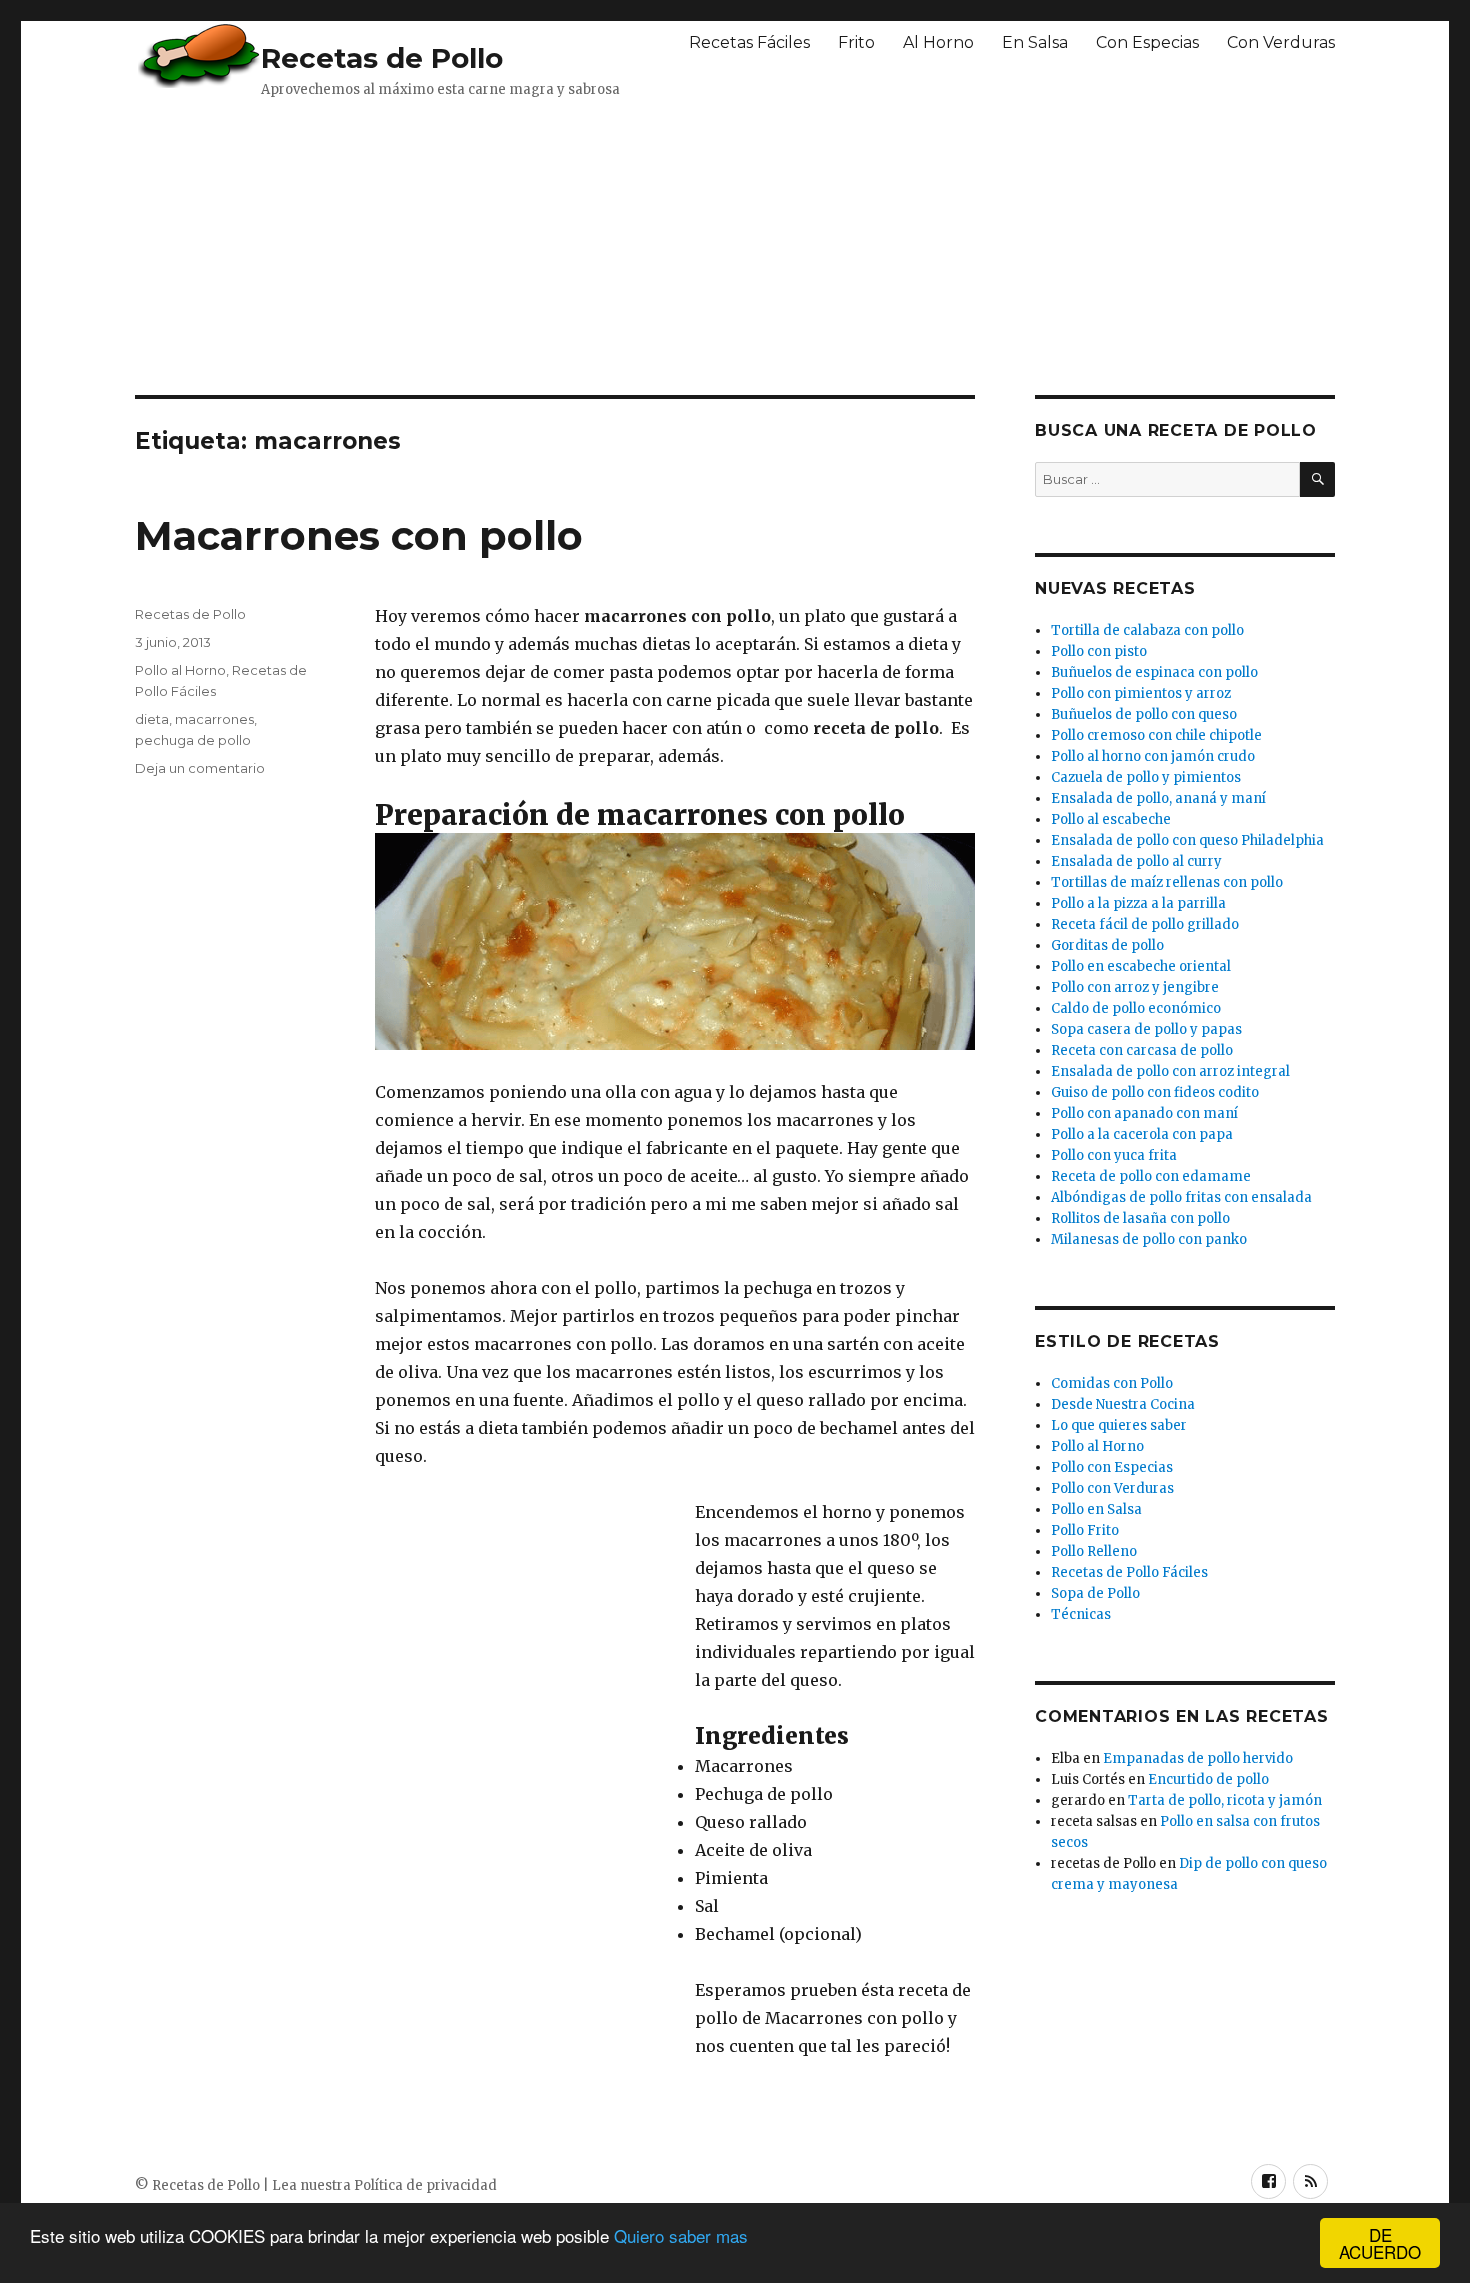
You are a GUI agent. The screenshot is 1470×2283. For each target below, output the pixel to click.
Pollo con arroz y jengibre (1135, 987)
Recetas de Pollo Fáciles (1129, 1572)
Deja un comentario (200, 768)
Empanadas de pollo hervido (1198, 1758)
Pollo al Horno (180, 670)
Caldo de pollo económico (1136, 1008)
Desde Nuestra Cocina (1123, 1404)
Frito (856, 42)
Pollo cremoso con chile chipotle (1156, 735)
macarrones (214, 719)
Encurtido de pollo (1208, 1779)
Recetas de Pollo (382, 58)
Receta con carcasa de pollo (1142, 1050)
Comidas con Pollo (1112, 1383)
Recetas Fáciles (749, 42)
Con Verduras (1281, 42)
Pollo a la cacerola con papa (1142, 1134)
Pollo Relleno (1094, 1551)
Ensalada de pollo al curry (1136, 861)
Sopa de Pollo (1095, 1593)
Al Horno (938, 42)
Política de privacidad (425, 2185)
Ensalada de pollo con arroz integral (1170, 1071)
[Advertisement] (620, 245)
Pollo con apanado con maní (1144, 1113)
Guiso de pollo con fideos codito (1155, 1092)
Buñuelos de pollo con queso (1144, 714)
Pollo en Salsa (1096, 1509)
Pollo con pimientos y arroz (1141, 693)
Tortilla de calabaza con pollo (1147, 630)
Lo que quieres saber (1119, 1425)
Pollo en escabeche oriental (1141, 966)
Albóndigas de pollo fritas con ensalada (1181, 1197)
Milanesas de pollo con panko (1149, 1239)
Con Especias (1147, 42)
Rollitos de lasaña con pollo (1140, 1218)
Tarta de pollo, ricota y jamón (1225, 1800)
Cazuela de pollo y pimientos (1146, 777)
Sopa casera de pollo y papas (1146, 1029)
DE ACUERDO (1380, 2243)
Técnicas (1081, 1614)
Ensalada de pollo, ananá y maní (1158, 798)
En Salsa (1035, 42)
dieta (152, 719)
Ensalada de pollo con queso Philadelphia (1187, 840)
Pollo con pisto (1099, 651)
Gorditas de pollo (1107, 945)
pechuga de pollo (193, 740)
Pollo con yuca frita (1114, 1155)
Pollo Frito (1085, 1530)
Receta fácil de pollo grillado (1145, 924)
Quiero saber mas (681, 2235)
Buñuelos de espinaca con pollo (1154, 672)
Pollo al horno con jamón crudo (1153, 756)
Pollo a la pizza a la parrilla (1138, 903)
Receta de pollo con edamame (1151, 1176)
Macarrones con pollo (359, 535)
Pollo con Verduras (1112, 1488)
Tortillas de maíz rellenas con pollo (1167, 882)
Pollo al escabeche (1111, 819)
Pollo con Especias (1112, 1467)
